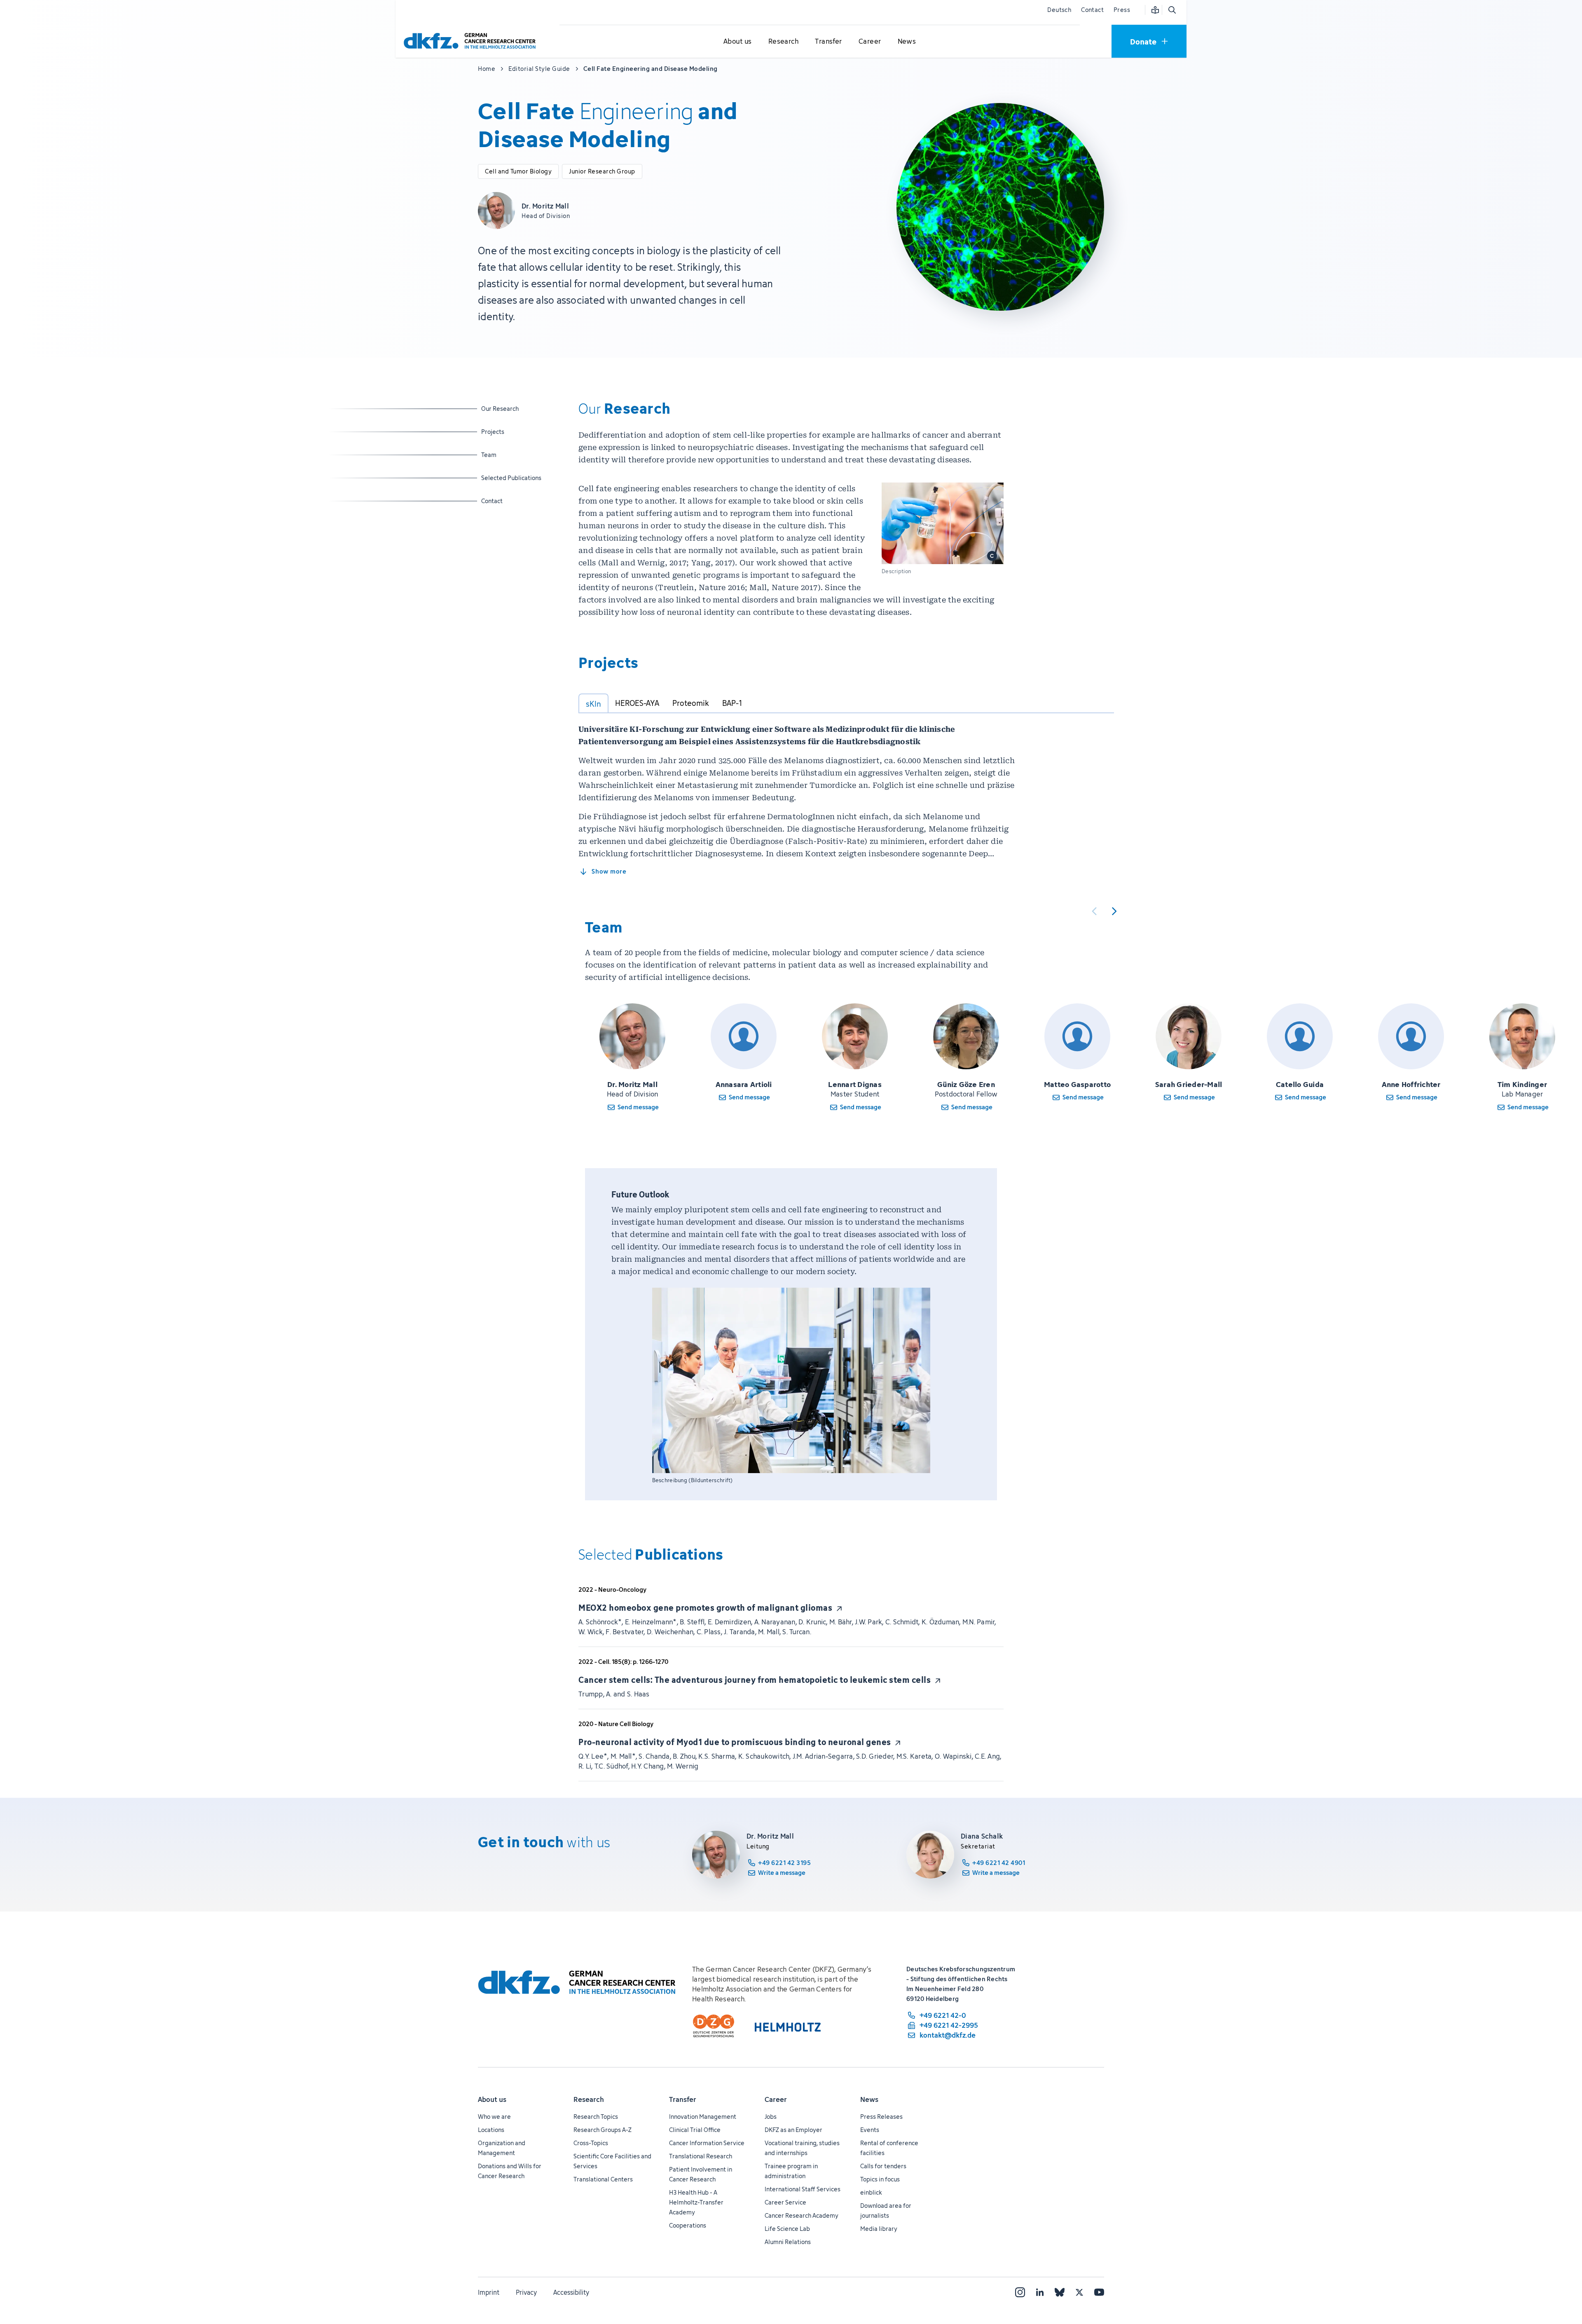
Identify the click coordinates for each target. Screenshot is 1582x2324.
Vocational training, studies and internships (802, 2148)
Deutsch (1059, 10)
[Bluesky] (1060, 2292)
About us (492, 2099)
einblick (871, 2192)
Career (776, 2099)
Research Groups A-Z (603, 2130)
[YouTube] (1099, 2292)
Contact (1092, 10)
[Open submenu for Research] (783, 42)
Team (502, 454)
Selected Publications (511, 478)
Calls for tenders (883, 2166)
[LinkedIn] (1040, 2292)
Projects (502, 431)
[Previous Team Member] (1094, 911)
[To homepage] (472, 41)
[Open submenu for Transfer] (828, 42)
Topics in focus (880, 2179)
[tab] (593, 703)
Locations (491, 2130)
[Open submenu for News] (907, 42)
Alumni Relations (788, 2242)
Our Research (502, 408)
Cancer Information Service (707, 2143)
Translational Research (701, 2156)
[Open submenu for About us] (737, 42)
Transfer (683, 2099)
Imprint (489, 2292)
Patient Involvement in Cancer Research (701, 2174)
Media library (879, 2229)
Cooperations (688, 2225)
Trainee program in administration (791, 2171)
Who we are (494, 2117)
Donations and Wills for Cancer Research (510, 2171)
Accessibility (571, 2292)
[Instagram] (1020, 2292)
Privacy (526, 2292)
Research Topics (596, 2117)
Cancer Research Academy (802, 2215)
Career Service (785, 2202)
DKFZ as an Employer (793, 2130)
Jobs (771, 2117)
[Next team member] (1114, 911)
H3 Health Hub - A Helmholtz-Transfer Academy (696, 2202)
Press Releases (881, 2117)
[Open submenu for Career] (870, 42)
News (869, 2099)
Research (589, 2099)
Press (1122, 10)
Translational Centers (603, 2179)
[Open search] (1172, 10)
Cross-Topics (591, 2143)
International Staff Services (803, 2189)
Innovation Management (703, 2117)
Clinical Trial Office (695, 2130)
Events (870, 2130)
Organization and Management (502, 2148)
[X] (1079, 2292)
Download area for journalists (886, 2210)
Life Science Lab (787, 2229)
